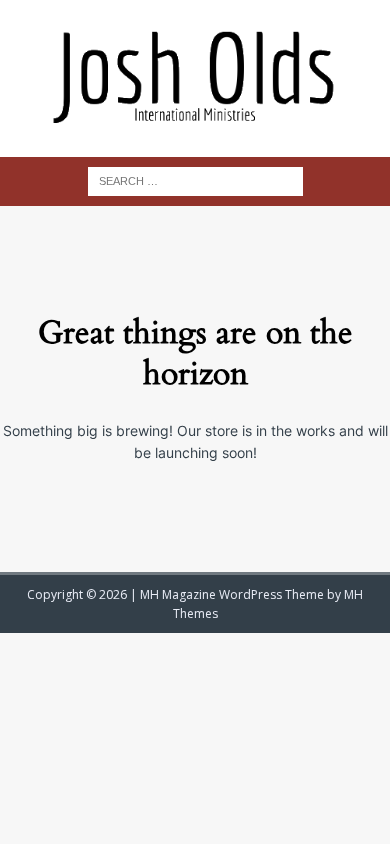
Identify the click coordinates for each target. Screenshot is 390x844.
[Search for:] (195, 179)
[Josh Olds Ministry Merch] (195, 78)
